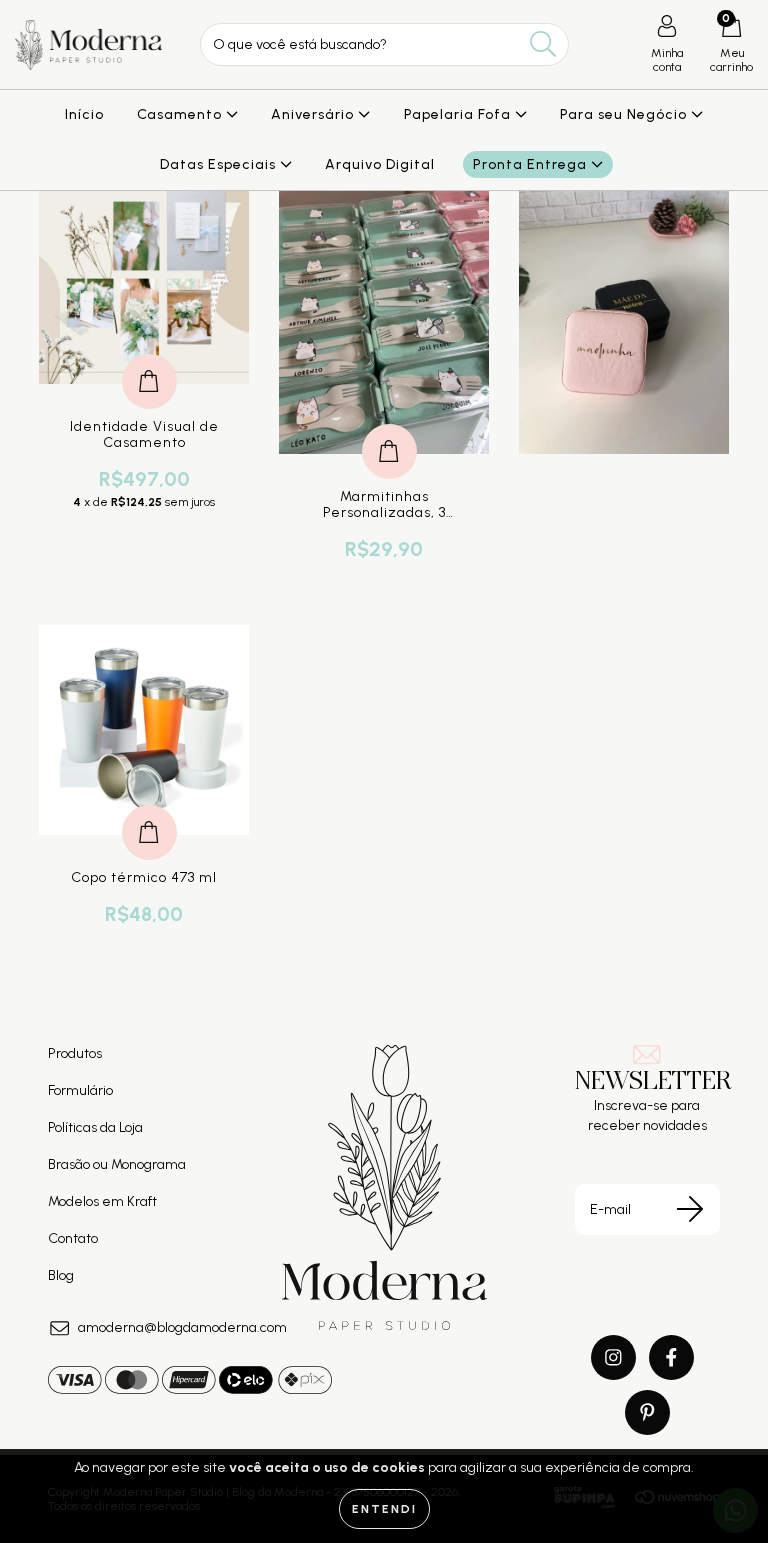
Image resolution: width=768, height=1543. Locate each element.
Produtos (75, 1053)
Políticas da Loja (95, 1127)
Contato (73, 1238)
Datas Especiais (220, 164)
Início (84, 114)
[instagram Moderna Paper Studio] (613, 1357)
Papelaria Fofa (459, 114)
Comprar (149, 360)
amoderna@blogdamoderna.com (182, 1327)
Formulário (80, 1090)
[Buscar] (543, 44)
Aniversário (314, 114)
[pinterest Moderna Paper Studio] (647, 1412)
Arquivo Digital (380, 164)
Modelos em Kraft (102, 1201)
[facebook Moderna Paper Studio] (671, 1357)
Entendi (384, 1509)
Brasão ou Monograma (117, 1164)
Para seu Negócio (625, 114)
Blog (61, 1275)
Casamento (181, 114)
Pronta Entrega (532, 164)
